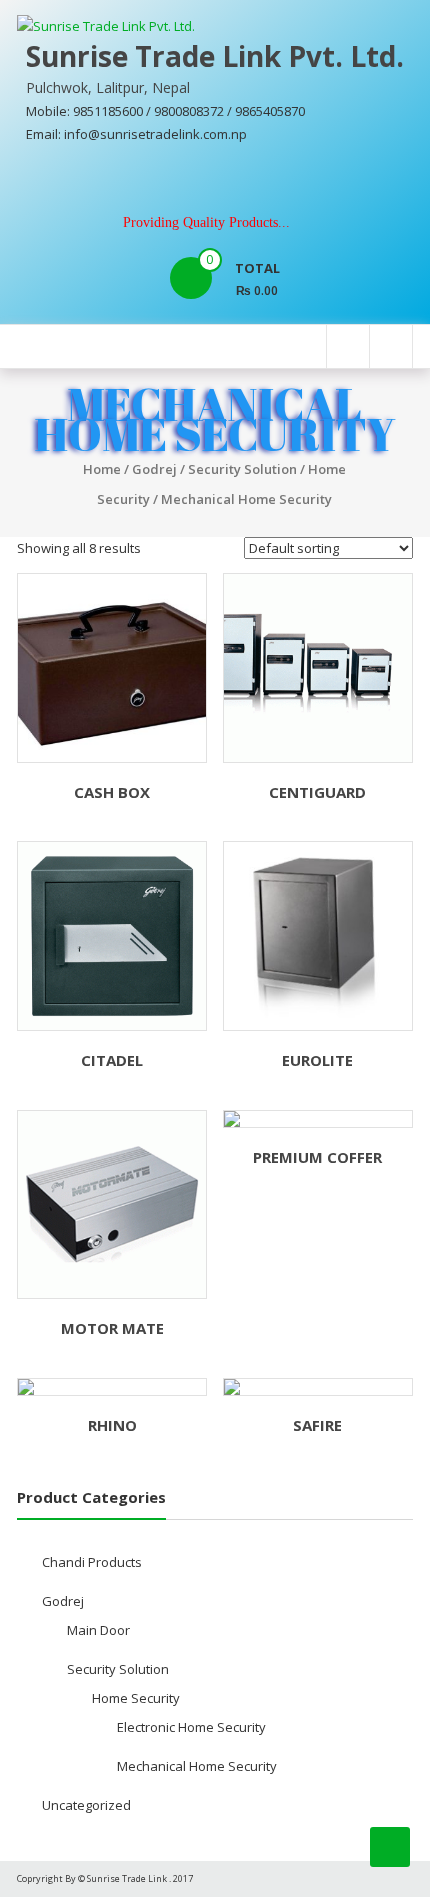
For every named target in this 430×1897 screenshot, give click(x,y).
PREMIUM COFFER (317, 1157)
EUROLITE (317, 1060)
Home (102, 469)
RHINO (112, 1425)
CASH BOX (112, 792)
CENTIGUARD (317, 792)
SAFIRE (317, 1425)
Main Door (98, 1630)
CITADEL (112, 1060)
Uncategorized (86, 1805)
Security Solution (242, 469)
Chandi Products (92, 1562)
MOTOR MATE (112, 1328)
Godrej (154, 469)
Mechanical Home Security (197, 1766)
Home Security (136, 1698)
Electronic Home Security (191, 1727)
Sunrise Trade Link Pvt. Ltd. (215, 56)
